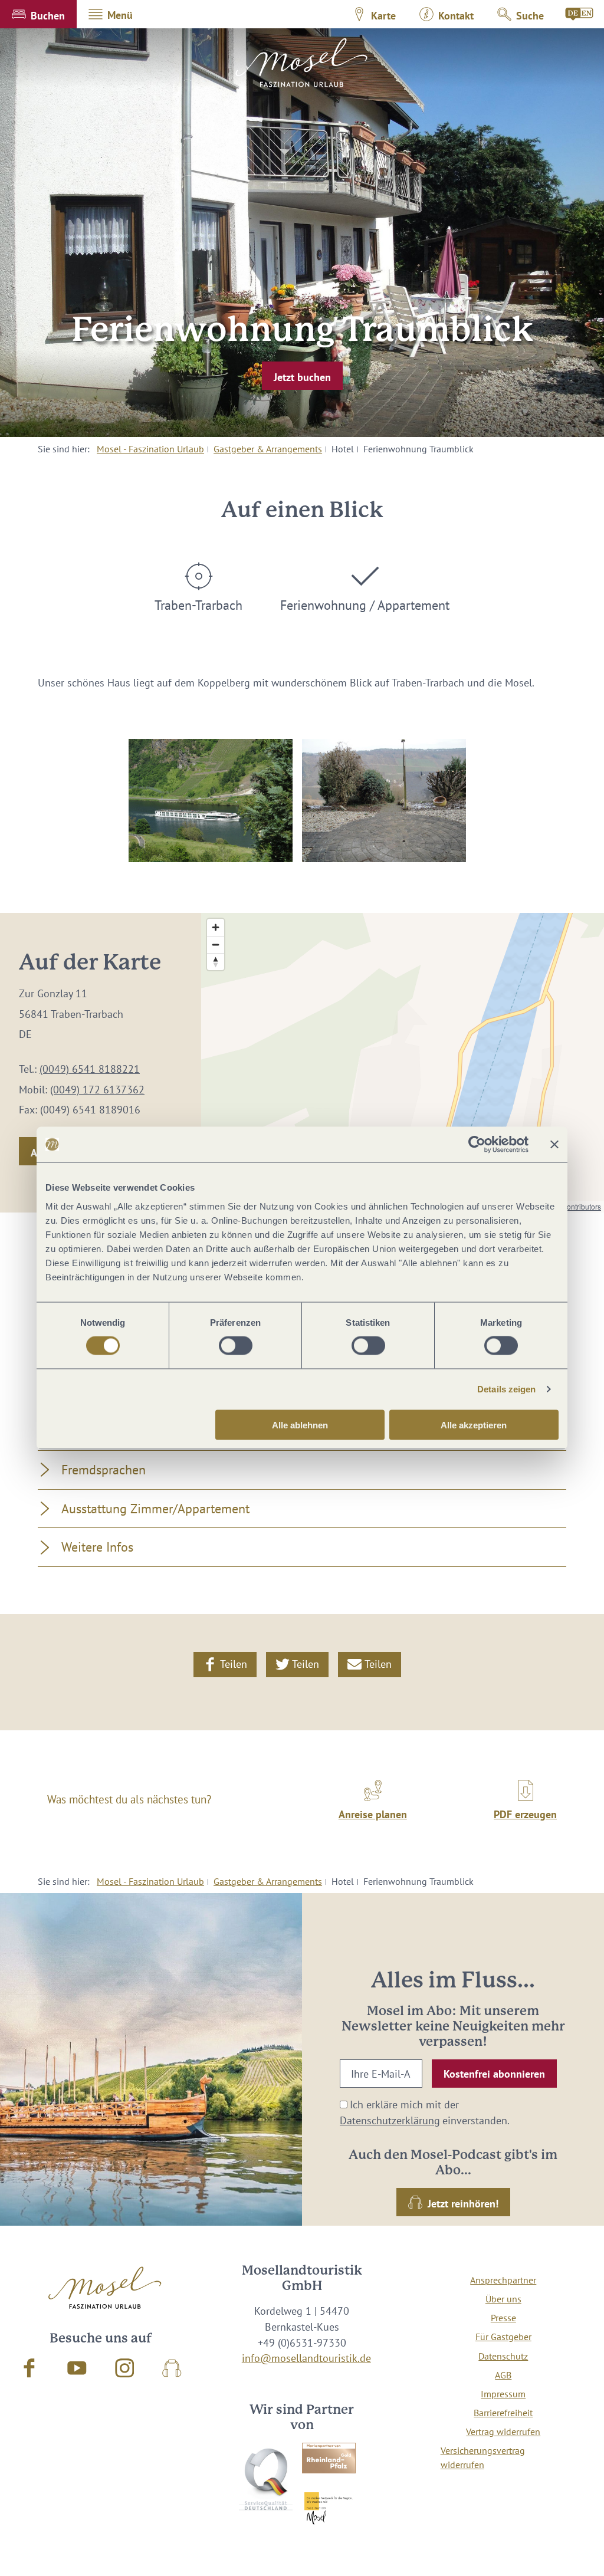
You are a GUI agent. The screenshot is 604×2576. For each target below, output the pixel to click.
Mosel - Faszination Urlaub (150, 449)
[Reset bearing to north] (216, 962)
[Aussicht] (211, 801)
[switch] (236, 1346)
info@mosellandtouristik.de (306, 2358)
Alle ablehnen (300, 1425)
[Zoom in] (216, 927)
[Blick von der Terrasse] (384, 801)
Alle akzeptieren (474, 1425)
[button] (38, 14)
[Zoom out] (216, 944)
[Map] (403, 1063)
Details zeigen (506, 1389)
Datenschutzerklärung (390, 2120)
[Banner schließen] (554, 1145)
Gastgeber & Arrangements (268, 449)
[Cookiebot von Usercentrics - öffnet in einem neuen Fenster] (477, 1145)
